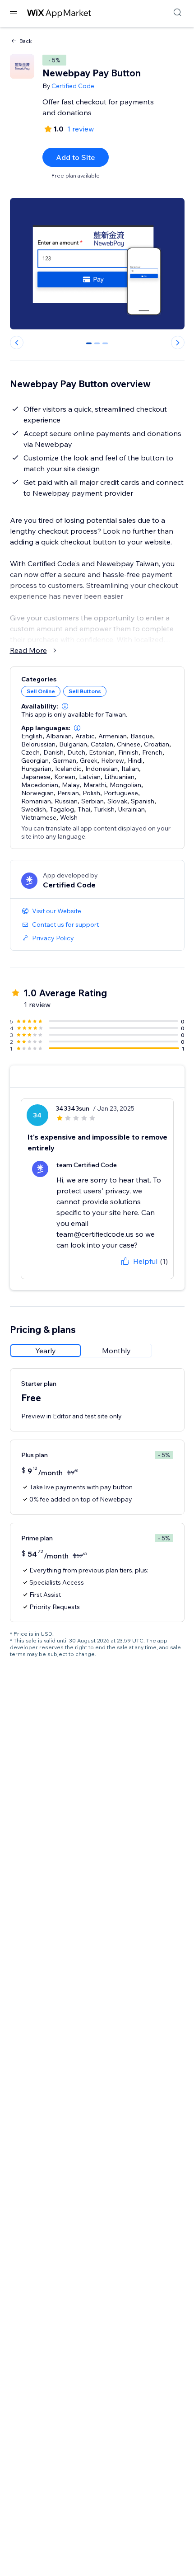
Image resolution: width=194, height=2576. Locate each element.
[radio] (46, 1351)
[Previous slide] (17, 343)
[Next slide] (178, 343)
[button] (65, 706)
